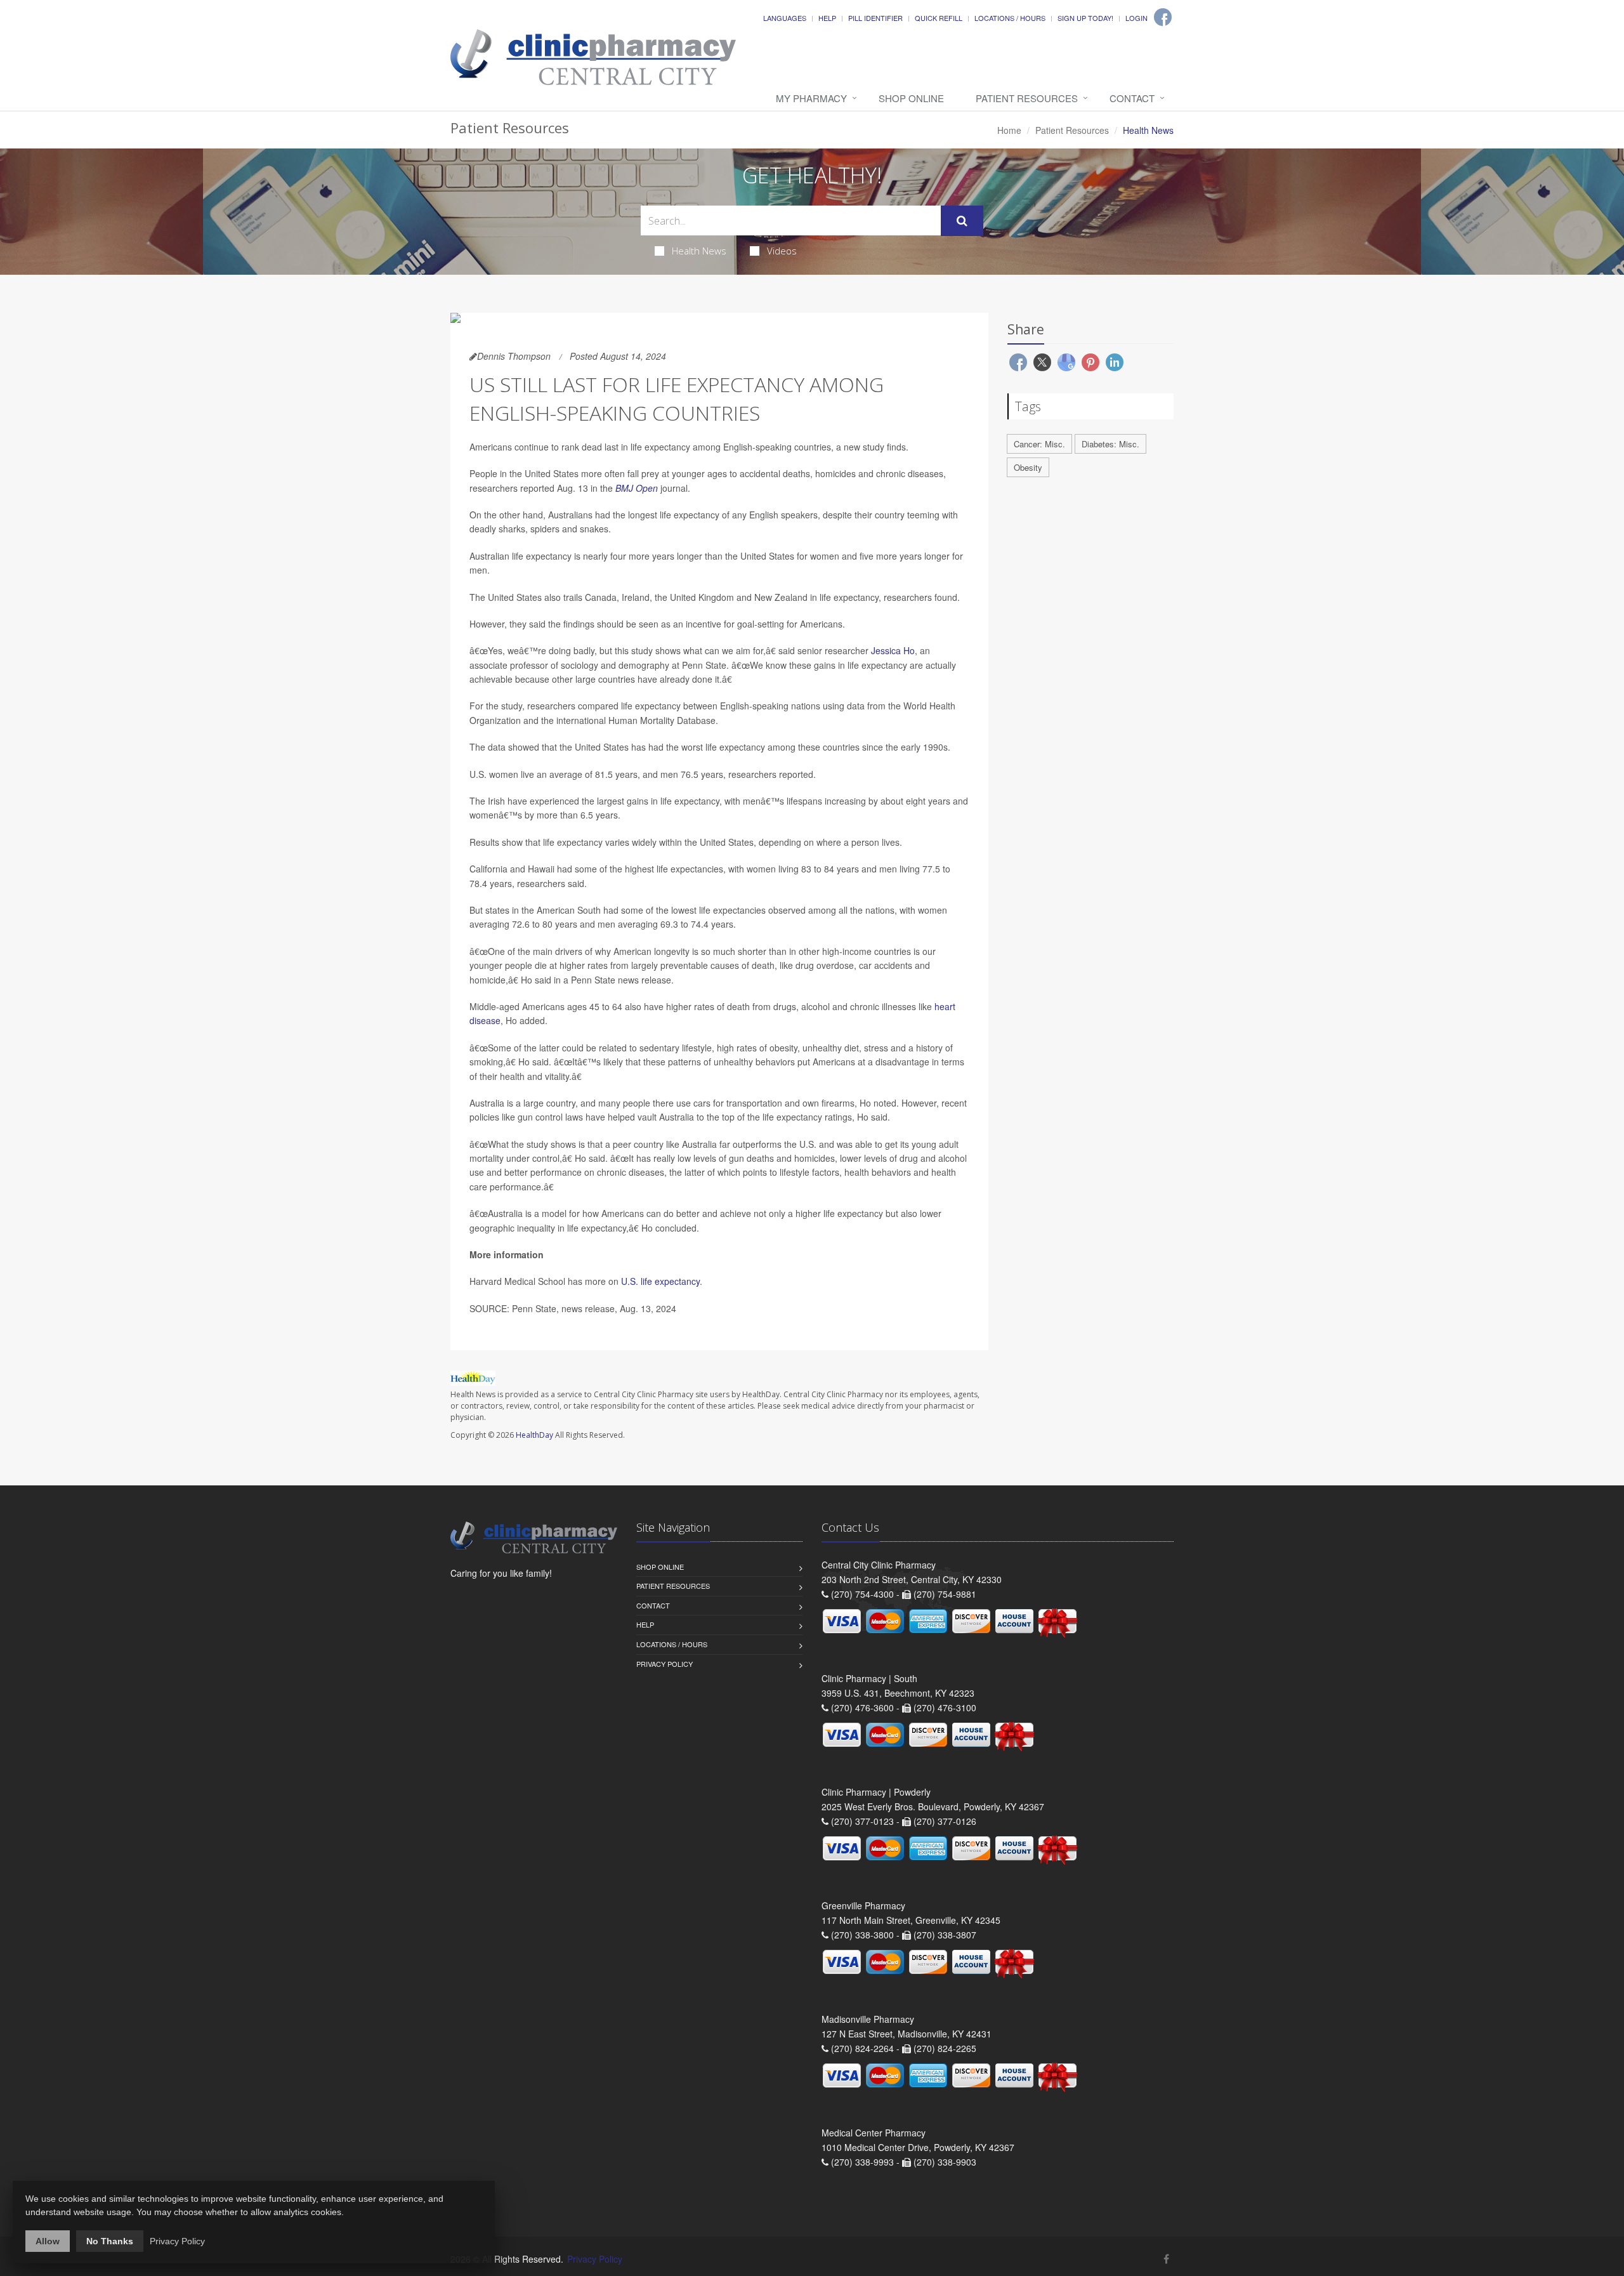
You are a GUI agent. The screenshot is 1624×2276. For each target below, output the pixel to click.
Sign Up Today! (1085, 18)
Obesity (1028, 467)
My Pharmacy (811, 98)
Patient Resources (1027, 98)
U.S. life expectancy (660, 1281)
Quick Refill (939, 18)
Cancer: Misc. (1039, 444)
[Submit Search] (962, 221)
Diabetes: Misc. (1110, 444)
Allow (48, 2241)
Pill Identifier (875, 18)
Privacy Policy (665, 1664)
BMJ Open (637, 488)
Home (1009, 130)
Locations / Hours (1010, 18)
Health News (699, 251)
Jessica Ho (893, 650)
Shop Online (911, 98)
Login (1136, 18)
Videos (782, 251)
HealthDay (534, 1435)
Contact (1132, 98)
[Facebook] (1163, 17)
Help (827, 18)
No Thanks (110, 2241)
